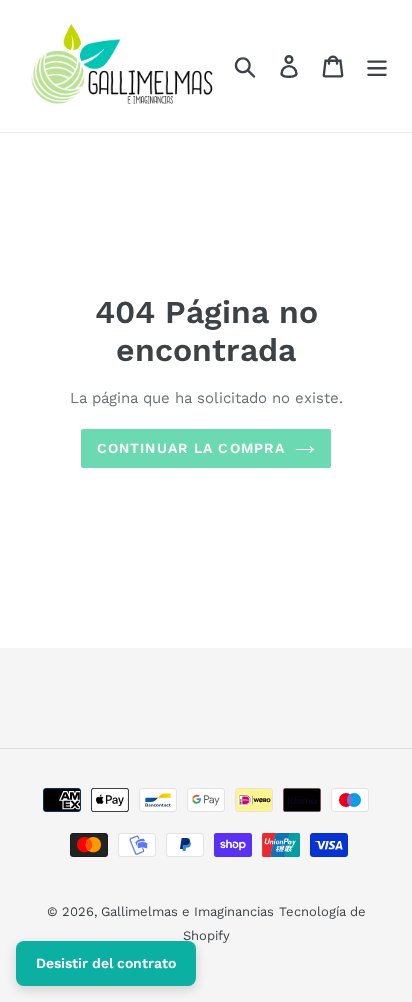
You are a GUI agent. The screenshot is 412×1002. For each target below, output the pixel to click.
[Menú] (377, 66)
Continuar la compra (191, 448)
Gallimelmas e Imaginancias (187, 911)
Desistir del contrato (106, 963)
